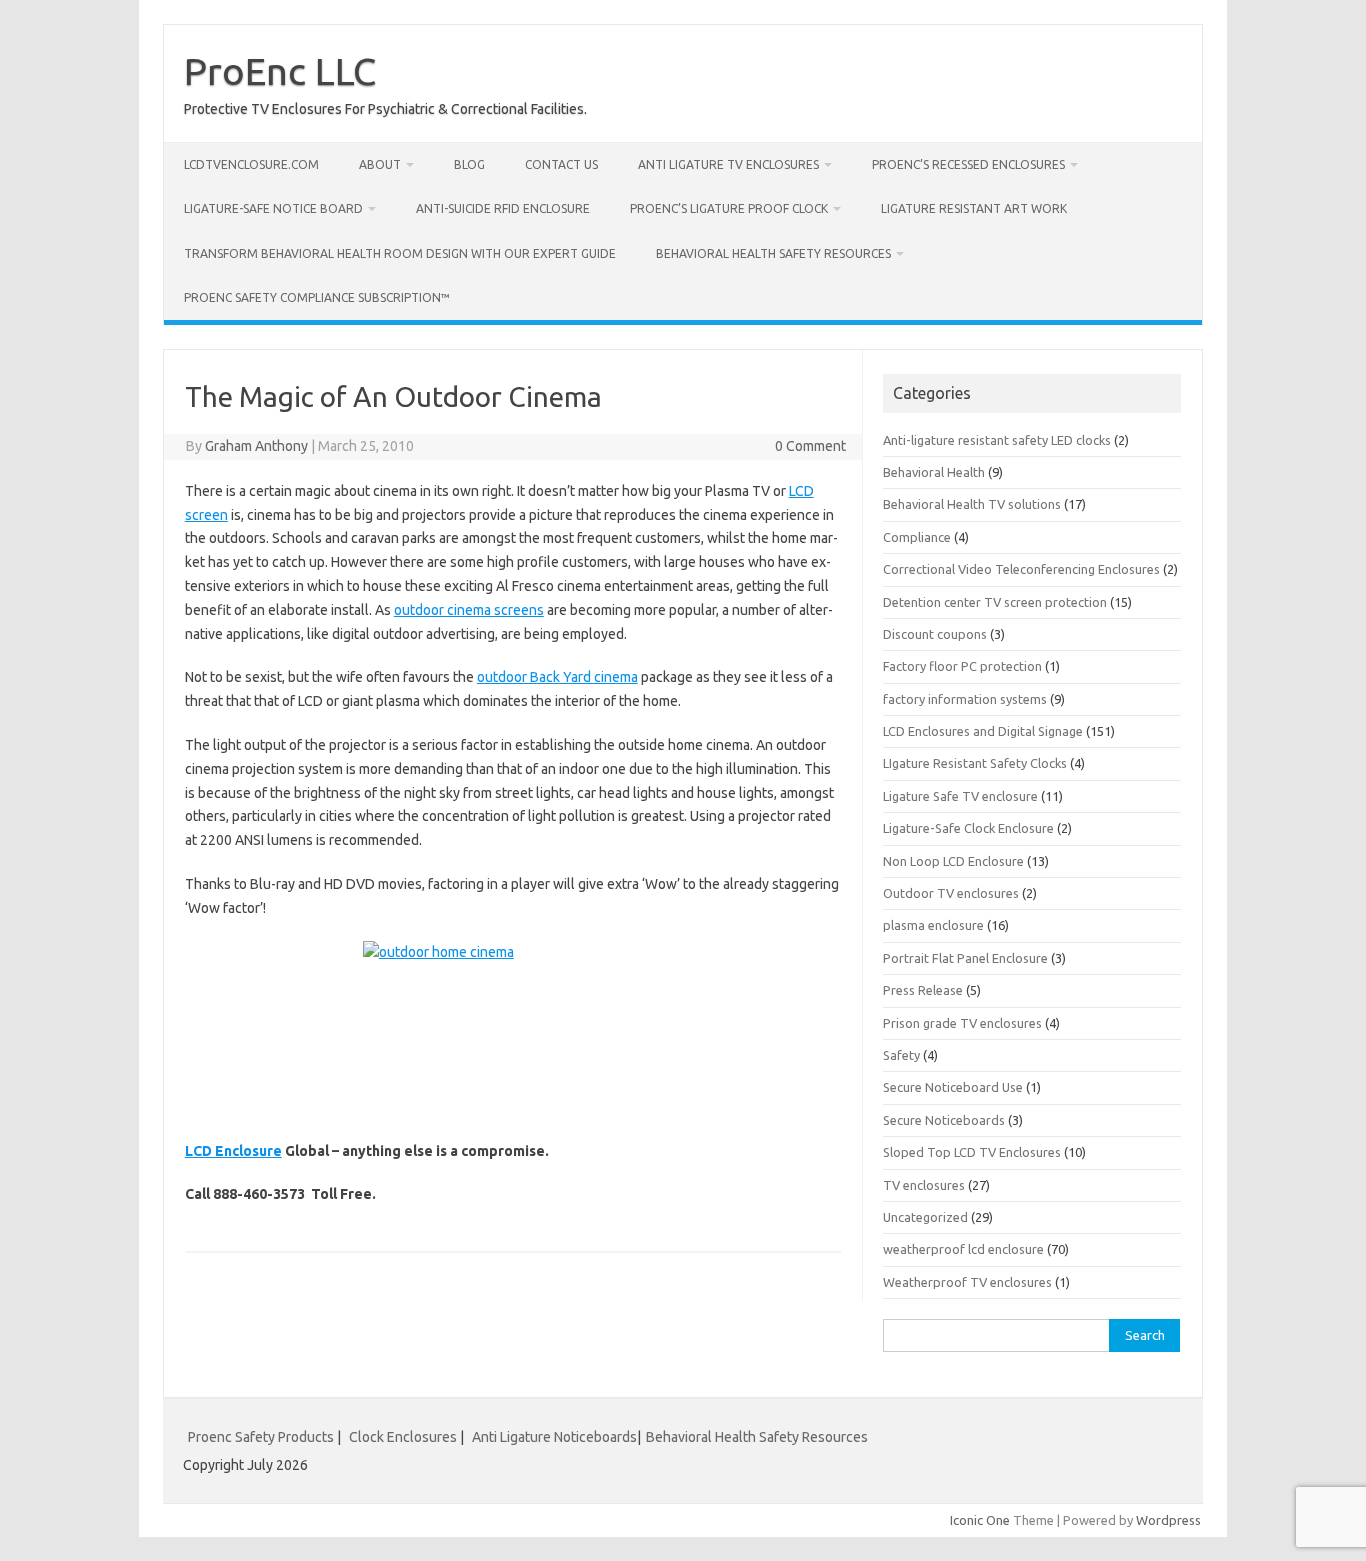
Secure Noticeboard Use (953, 1087)
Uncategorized (925, 1217)
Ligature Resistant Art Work (974, 208)
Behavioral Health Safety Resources (773, 253)
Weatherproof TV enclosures (967, 1282)
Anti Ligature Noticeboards (554, 1437)
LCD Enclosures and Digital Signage (983, 731)
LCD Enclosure (233, 1151)
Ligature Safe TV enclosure (960, 796)
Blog (469, 164)
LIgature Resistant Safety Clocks (975, 763)
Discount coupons (935, 634)
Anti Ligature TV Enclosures (728, 164)
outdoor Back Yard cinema (557, 677)
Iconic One (980, 1520)
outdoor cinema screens (469, 610)
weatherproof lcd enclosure (963, 1249)
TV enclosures (924, 1185)
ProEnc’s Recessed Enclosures (968, 164)
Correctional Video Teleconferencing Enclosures (1021, 569)
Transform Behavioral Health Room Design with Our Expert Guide (400, 253)
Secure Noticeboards (944, 1120)
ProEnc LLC (280, 71)
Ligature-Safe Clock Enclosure (968, 828)
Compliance (917, 537)
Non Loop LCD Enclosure (953, 861)
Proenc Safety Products (262, 1437)
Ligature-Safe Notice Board (273, 208)
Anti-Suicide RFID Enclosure (503, 208)
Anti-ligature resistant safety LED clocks (997, 440)
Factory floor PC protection (962, 666)
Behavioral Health (934, 472)
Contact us (561, 164)
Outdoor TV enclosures (951, 893)
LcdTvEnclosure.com (251, 164)
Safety (901, 1055)
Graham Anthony (256, 446)
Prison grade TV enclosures (962, 1023)
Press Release (923, 990)
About (380, 164)
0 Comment (810, 446)
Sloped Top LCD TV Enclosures (972, 1152)
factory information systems (965, 699)
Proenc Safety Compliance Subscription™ (317, 297)
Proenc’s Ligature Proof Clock (729, 208)
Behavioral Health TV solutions (972, 504)
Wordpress (1168, 1520)
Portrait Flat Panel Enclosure (965, 958)
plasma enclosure (933, 925)
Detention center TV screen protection (995, 602)
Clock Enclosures (403, 1437)
